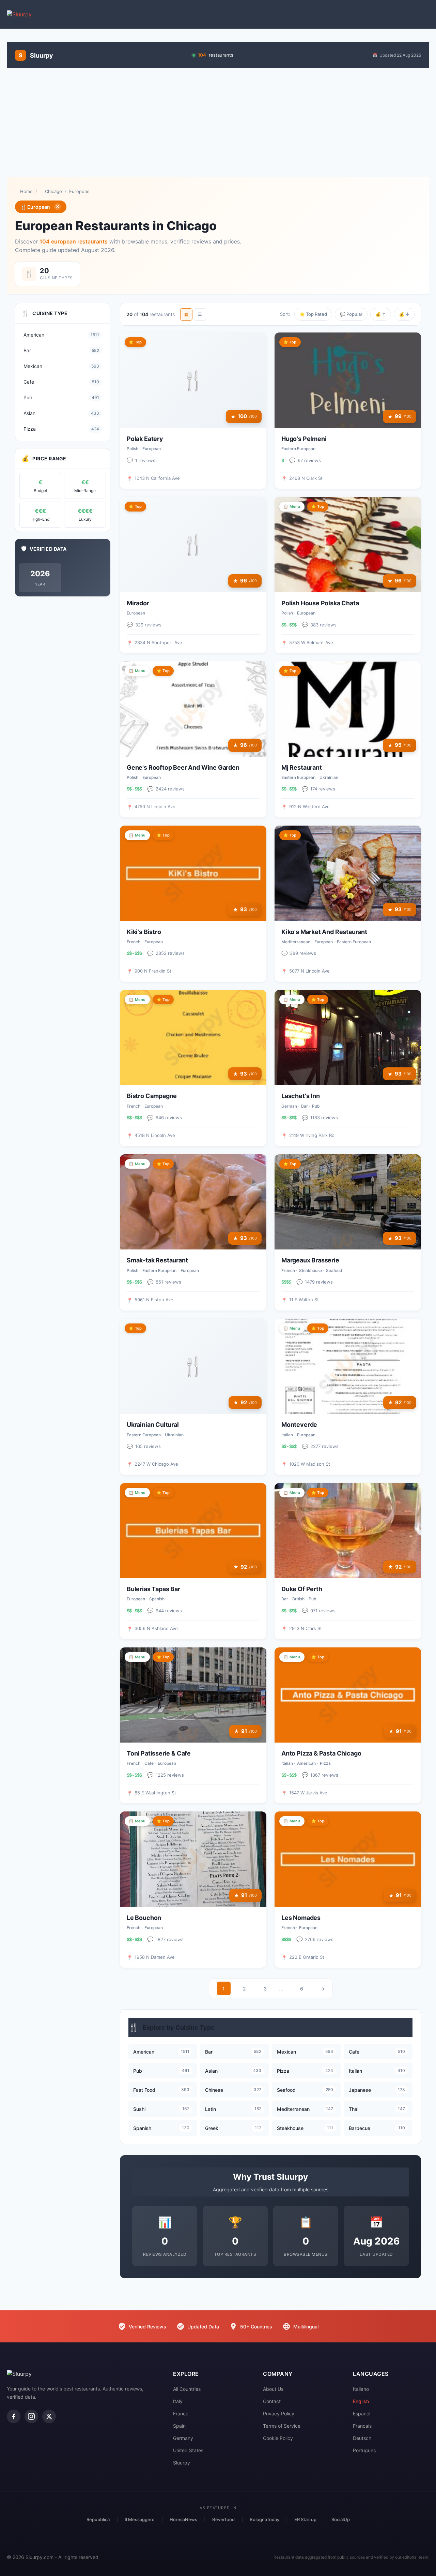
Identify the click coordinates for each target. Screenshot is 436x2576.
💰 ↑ (381, 314)
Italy (178, 2401)
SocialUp (341, 2519)
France (181, 2414)
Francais (362, 2426)
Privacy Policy (279, 2414)
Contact (272, 2401)
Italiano (361, 2389)
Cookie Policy (278, 2438)
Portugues (364, 2450)
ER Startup (305, 2519)
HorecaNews (183, 2519)
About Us (273, 2389)
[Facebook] (14, 2416)
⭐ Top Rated (313, 314)
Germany (183, 2438)
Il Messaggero (140, 2519)
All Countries (187, 2389)
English (361, 2401)
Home (26, 191)
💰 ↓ (404, 314)
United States (188, 2450)
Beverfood (223, 2519)
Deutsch (362, 2438)
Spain (179, 2426)
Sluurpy (182, 2463)
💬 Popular (351, 314)
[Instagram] (31, 2416)
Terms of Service (282, 2426)
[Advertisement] (218, 123)
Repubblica (98, 2519)
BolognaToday (264, 2519)
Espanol (362, 2414)
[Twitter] (49, 2416)
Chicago (53, 191)
